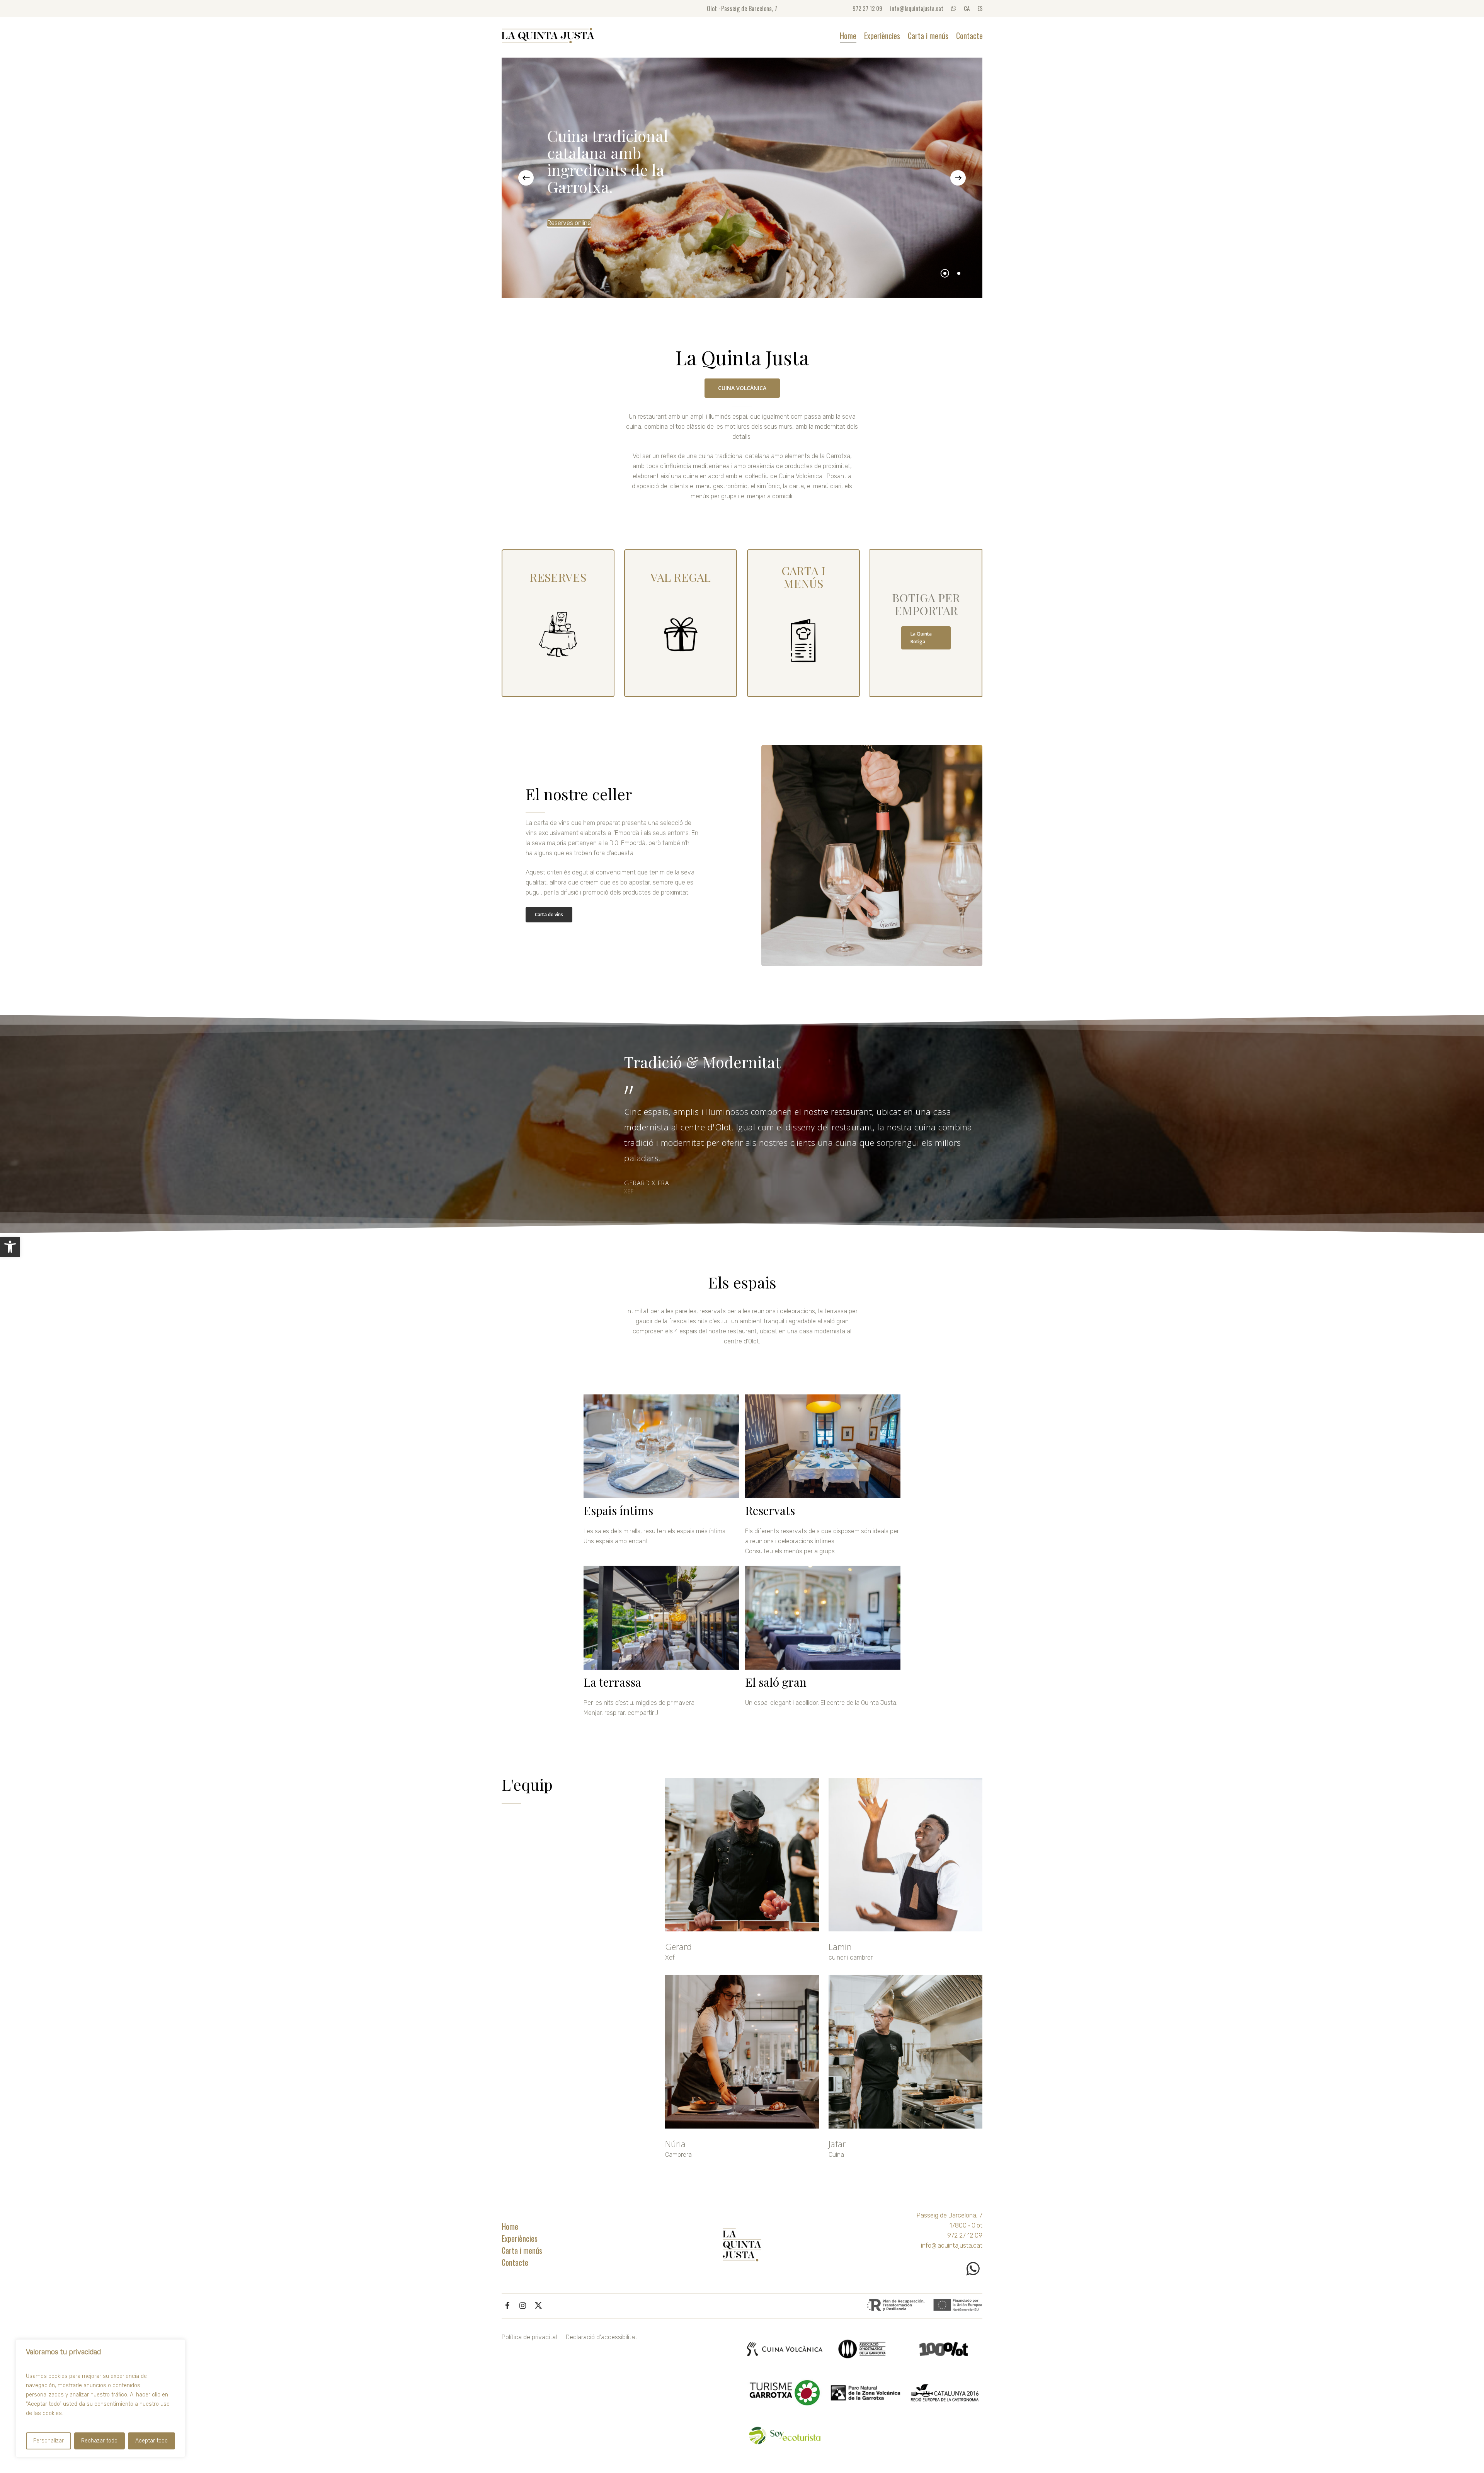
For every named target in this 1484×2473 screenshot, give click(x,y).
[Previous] (526, 178)
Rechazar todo (99, 2441)
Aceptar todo (151, 2441)
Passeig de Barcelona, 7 (950, 2215)
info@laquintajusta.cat (952, 2245)
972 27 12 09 (965, 2235)
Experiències (520, 2238)
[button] (10, 1247)
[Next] (958, 178)
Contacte (515, 2262)
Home (510, 2226)
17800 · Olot (966, 2225)
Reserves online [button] (569, 223)
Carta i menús (522, 2250)
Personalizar (49, 2441)
